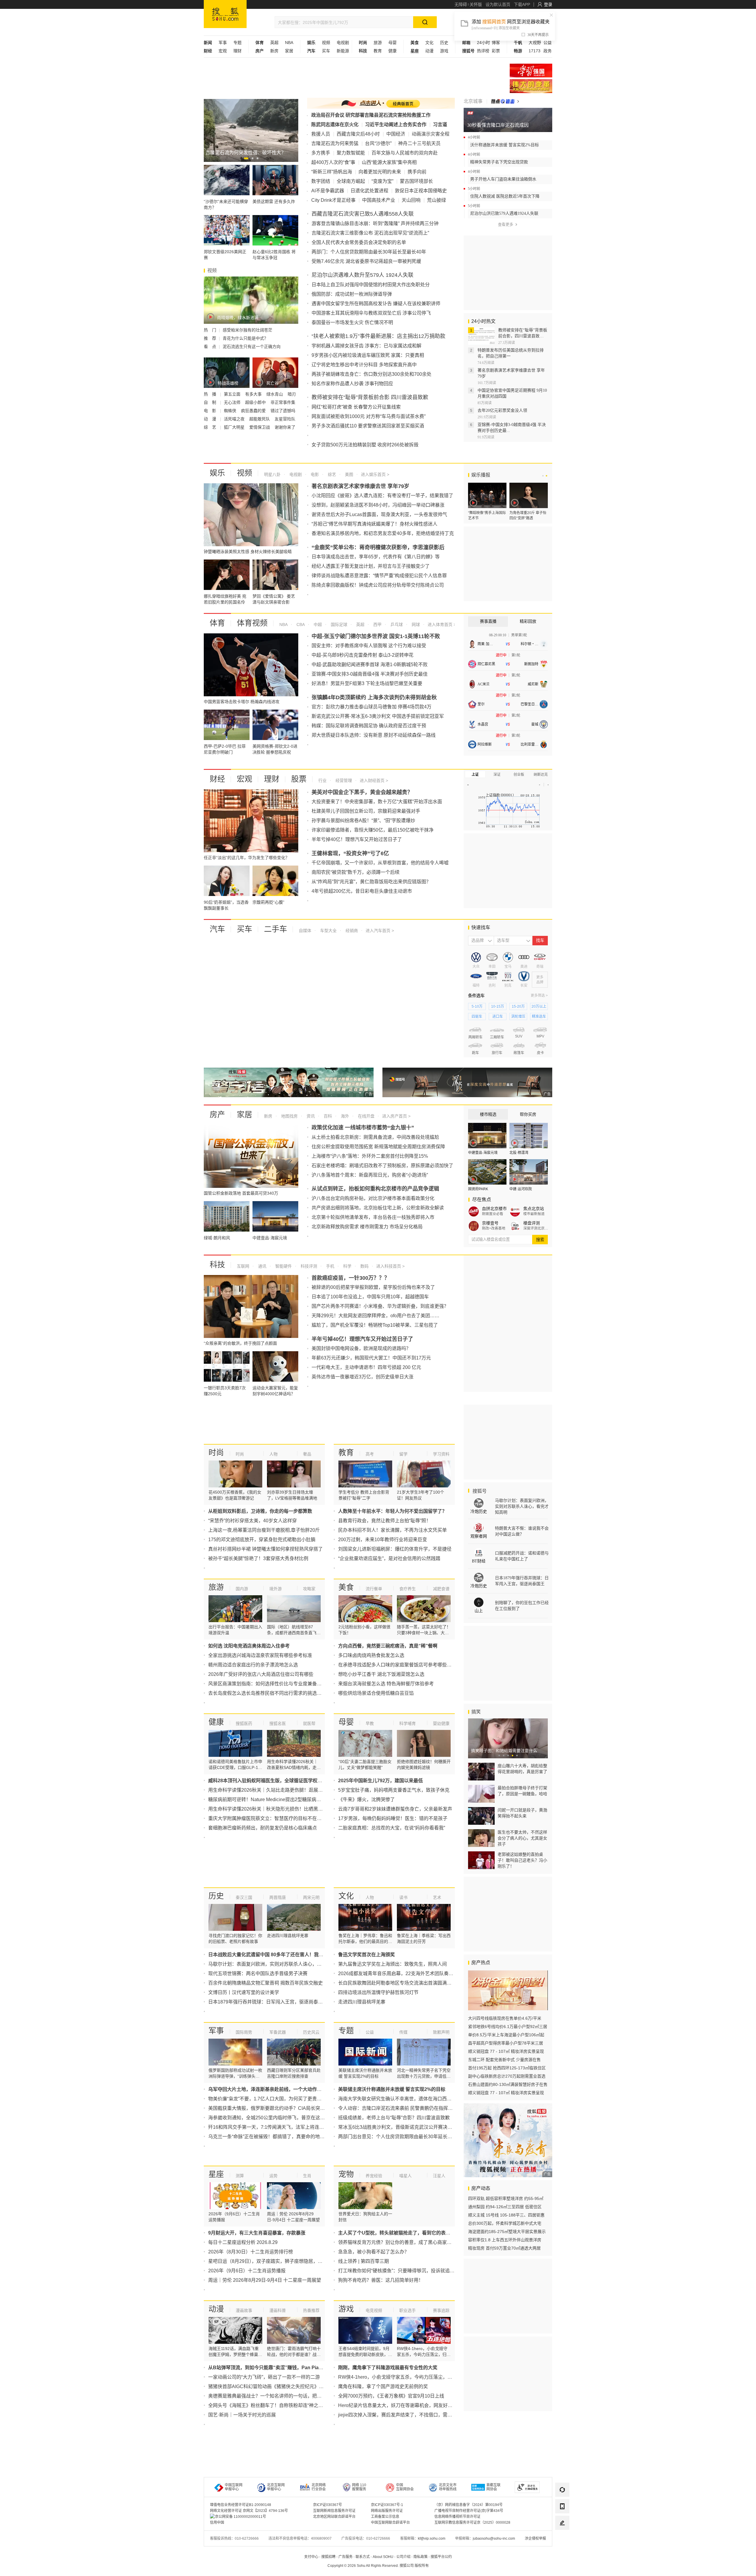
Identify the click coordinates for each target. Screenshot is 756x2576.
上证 (475, 775)
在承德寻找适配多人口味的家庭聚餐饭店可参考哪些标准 (397, 1665)
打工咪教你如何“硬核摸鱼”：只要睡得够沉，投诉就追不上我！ (403, 2271)
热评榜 (483, 51)
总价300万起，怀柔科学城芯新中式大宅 (505, 2223)
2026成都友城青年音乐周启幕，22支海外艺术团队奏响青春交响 (405, 1974)
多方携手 (321, 153)
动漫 (429, 51)
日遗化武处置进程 (369, 191)
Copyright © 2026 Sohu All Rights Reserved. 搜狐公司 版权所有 (378, 2566)
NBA (289, 43)
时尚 (216, 1453)
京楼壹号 (490, 1223)
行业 (322, 780)
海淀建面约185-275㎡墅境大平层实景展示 (507, 2232)
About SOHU (383, 2557)
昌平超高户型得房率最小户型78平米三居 (506, 2043)
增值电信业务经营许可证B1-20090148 (241, 2505)
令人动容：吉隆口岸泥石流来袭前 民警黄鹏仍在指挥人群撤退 (403, 2108)
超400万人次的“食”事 (333, 162)
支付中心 (311, 2557)
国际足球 (338, 625)
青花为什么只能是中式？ (245, 338)
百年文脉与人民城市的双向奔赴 (405, 153)
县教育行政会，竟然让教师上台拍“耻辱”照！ (384, 1521)
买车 (326, 51)
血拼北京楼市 (494, 1209)
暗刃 (292, 394)
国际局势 (244, 2032)
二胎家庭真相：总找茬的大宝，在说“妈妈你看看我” (392, 1828)
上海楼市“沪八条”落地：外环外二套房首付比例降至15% (370, 1156)
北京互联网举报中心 (276, 2487)
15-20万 (518, 1006)
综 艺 (211, 427)
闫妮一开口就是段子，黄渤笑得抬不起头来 (522, 1813)
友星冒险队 (285, 419)
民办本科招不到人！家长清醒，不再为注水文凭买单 (392, 1530)
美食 (346, 1587)
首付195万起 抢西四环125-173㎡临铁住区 (507, 2068)
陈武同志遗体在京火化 (335, 125)
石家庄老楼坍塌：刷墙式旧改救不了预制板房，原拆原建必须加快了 (382, 1166)
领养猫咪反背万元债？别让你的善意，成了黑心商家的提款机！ (404, 2242)
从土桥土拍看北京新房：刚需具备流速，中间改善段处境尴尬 (375, 1137)
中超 (317, 625)
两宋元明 (311, 1897)
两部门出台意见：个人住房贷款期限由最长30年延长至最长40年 (405, 2137)
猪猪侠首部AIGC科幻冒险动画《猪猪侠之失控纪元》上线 (268, 2386)
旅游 (378, 43)
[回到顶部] (562, 2539)
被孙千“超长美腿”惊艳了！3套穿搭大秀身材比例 (258, 1558)
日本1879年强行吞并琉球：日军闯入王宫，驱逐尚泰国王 (268, 2002)
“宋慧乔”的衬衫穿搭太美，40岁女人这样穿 (252, 1521)
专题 (237, 43)
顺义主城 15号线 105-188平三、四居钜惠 (506, 2215)
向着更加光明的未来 (380, 172)
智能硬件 (283, 1266)
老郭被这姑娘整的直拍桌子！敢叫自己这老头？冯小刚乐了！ (522, 1860)
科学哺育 (408, 1723)
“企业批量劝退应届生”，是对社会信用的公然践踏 (389, 1558)
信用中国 (217, 2523)
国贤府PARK (478, 1189)
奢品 (307, 1454)
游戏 (444, 51)
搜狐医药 (244, 1723)
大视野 (535, 43)
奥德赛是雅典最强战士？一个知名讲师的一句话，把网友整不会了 (277, 2396)
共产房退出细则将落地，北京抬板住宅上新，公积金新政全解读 (378, 1208)
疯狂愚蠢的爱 (254, 411)
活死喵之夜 (235, 419)
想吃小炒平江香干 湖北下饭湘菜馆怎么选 (381, 1674)
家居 (289, 51)
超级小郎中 (256, 402)
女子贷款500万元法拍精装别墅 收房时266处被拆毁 (365, 445)
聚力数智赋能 (351, 153)
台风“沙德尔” (378, 143)
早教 (370, 1723)
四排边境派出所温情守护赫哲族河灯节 (378, 1992)
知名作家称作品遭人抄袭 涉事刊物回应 (352, 384)
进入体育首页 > (441, 625)
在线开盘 (366, 1116)
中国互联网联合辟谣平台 (390, 2523)
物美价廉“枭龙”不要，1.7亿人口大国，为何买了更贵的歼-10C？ (275, 2099)
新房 (274, 51)
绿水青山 (275, 394)
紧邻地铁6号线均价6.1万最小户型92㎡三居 (508, 2027)
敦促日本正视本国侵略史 (421, 191)
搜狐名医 (278, 1723)
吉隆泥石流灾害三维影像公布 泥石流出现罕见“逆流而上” (370, 233)
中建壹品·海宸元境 (483, 1153)
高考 (370, 1454)
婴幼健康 (441, 1723)
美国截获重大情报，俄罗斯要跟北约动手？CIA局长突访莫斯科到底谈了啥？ (288, 2108)
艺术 (437, 1897)
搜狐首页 (225, 14)
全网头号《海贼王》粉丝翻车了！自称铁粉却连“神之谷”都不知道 (276, 2405)
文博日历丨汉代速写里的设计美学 (244, 1992)
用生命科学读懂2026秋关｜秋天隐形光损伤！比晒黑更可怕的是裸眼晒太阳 (287, 1809)
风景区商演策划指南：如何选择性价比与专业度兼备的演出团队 (274, 1684)
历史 (444, 43)
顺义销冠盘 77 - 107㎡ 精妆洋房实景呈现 (506, 2051)
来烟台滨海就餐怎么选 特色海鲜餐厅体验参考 (386, 1684)
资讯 (310, 1116)
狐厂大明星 (235, 427)
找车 (540, 940)
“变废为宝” (382, 181)
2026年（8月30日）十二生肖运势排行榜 (251, 2252)
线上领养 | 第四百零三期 (364, 2261)
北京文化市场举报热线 (448, 2487)
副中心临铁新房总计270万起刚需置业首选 (507, 2076)
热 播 (211, 394)
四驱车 (477, 1017)
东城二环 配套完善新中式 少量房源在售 (504, 2060)
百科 (327, 1116)
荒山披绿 (436, 200)
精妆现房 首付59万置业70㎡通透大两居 (504, 2248)
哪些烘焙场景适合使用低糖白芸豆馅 (376, 1693)
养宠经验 (374, 2176)
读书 (403, 1897)
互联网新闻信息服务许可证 (334, 2511)
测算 (240, 2176)
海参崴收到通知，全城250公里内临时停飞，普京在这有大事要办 (276, 2118)
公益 (548, 43)
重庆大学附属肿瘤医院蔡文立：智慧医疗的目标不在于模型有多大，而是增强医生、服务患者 (305, 1818)
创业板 (519, 775)
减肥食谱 (441, 1589)
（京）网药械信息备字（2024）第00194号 (469, 2505)
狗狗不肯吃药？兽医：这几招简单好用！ (381, 2280)
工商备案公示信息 (385, 2517)
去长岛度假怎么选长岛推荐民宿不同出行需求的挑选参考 (267, 1693)
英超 (274, 43)
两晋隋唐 (278, 1897)
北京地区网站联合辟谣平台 (334, 2517)
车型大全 (328, 931)
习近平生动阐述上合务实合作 (396, 125)
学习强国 (531, 70)
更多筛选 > (539, 996)
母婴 (392, 43)
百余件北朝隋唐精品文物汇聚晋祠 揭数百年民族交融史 (265, 1983)
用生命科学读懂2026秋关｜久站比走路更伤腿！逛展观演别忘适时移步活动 (287, 1790)
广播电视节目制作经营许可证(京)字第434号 (469, 2511)
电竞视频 (374, 2310)
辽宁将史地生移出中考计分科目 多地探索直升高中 (364, 365)
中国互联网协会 (405, 2487)
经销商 (351, 931)
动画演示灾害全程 (431, 134)
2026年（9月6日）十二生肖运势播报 (247, 2271)
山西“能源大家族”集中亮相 (389, 162)
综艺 (331, 474)
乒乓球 (396, 625)
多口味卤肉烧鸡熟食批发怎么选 (371, 1655)
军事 (223, 43)
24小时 (483, 43)
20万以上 (539, 1006)
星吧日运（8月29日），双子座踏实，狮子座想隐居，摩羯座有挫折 (277, 2261)
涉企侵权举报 (535, 2538)
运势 (273, 2176)
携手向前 (417, 172)
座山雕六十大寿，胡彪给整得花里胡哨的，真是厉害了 (522, 1769)
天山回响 (411, 200)
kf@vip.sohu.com (432, 2538)
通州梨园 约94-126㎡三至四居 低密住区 (505, 2207)
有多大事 (254, 394)
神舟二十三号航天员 (419, 143)
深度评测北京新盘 (536, 1228)
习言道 (440, 125)
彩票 (496, 51)
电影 (314, 474)
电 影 (211, 411)
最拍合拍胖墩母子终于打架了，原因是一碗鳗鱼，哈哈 (522, 1791)
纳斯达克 (541, 775)
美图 (348, 474)
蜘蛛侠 (231, 411)
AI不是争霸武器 (328, 191)
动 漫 (211, 419)
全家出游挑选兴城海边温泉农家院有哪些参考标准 (260, 1655)
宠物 (346, 2174)
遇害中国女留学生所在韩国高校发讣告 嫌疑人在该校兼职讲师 (376, 304)
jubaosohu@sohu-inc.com (494, 2538)
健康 (392, 51)
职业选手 (408, 2310)
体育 (217, 623)
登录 (548, 4)
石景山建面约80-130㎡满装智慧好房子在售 (508, 2084)
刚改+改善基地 (494, 1228)
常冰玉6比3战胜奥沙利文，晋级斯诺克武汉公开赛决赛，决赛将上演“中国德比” (420, 2127)
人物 (273, 1454)
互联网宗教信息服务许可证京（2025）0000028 (472, 2523)
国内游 (242, 1589)
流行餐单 (374, 1589)
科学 (347, 1266)
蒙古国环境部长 (416, 181)
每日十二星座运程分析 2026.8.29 (243, 2242)
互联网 (243, 1266)
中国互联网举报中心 (234, 2487)
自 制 (211, 402)
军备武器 (278, 2032)
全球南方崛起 (351, 181)
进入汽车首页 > (380, 931)
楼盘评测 (532, 1223)
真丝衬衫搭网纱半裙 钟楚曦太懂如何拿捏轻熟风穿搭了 (265, 1549)
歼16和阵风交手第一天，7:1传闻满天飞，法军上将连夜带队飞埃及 (278, 2127)
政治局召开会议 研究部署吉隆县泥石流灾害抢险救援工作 (371, 115)
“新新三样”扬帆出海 (332, 172)
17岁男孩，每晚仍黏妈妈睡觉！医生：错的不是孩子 (393, 1818)
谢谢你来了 (285, 427)
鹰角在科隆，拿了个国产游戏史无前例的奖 (383, 2386)
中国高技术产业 (379, 200)
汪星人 (439, 2176)
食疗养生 (408, 1589)
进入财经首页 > (374, 780)
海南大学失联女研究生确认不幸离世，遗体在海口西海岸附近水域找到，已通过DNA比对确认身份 (440, 2099)
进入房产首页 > (396, 1116)
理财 (237, 51)
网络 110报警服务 (359, 2487)
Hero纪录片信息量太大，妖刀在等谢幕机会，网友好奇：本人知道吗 (409, 2405)
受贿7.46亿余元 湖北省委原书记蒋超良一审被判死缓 (366, 261)
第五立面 (233, 394)
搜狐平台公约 (441, 2557)
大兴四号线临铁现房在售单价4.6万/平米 (505, 2018)
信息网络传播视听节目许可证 (457, 2517)
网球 (415, 625)
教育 (378, 51)
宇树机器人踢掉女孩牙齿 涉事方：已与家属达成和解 (366, 346)
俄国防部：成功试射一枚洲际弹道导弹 (352, 294)
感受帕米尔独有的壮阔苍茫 (247, 330)
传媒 (403, 2032)
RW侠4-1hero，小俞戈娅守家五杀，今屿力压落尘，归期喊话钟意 (407, 2377)
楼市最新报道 (534, 1214)
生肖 (307, 2176)
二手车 (276, 929)
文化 (429, 43)
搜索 (540, 1240)
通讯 (262, 1266)
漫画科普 (278, 2310)
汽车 (217, 929)
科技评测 (308, 1266)
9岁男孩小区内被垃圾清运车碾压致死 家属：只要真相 (368, 355)
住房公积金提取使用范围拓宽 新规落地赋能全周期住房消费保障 (378, 1147)
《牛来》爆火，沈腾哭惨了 (366, 1800)
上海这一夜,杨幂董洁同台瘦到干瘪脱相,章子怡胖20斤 (264, 1530)
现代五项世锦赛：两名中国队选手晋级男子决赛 (258, 1974)
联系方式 (363, 2557)
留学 (403, 1454)
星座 (216, 2174)
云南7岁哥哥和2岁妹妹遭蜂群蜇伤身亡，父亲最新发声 (395, 1809)
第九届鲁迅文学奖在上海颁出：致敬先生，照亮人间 (392, 1964)
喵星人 (405, 2176)
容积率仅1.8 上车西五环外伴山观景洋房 (505, 2240)
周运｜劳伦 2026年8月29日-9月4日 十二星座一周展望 (265, 2280)
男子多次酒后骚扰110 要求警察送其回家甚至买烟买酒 (368, 426)
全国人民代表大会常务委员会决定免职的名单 (359, 242)
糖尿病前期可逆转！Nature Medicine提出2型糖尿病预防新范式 (274, 1800)
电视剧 (343, 43)
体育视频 (252, 623)
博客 (496, 43)
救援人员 (321, 134)
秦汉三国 (244, 1897)
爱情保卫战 (260, 427)
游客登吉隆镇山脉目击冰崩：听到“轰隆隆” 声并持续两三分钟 (375, 223)
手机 (330, 1266)
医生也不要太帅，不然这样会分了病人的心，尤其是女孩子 (522, 1838)
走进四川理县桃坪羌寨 (362, 2002)
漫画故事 (244, 2310)
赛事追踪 (441, 2310)
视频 (326, 43)
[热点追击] (505, 101)
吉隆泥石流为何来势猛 (335, 143)
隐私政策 (421, 2557)
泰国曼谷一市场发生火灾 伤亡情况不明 (352, 322)
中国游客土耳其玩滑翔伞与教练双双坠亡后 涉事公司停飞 (371, 313)
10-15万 (498, 1006)
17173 (535, 51)
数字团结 (321, 181)
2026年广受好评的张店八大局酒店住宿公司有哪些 (261, 1674)
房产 (217, 1115)
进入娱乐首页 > (375, 474)
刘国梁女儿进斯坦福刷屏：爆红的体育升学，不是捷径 (395, 1549)
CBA (300, 625)
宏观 (223, 51)
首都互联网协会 (493, 2487)
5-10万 (477, 1006)
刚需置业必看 (493, 1214)
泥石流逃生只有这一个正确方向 (252, 347)
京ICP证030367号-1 (387, 2505)
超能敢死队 (260, 419)
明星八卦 (272, 474)
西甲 (377, 625)
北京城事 (473, 101)
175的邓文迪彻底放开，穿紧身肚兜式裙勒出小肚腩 (262, 1540)
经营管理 (343, 780)
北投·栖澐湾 (519, 1153)
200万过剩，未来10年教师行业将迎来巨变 (383, 1540)
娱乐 (217, 473)
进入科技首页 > (390, 1266)
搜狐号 (479, 1491)
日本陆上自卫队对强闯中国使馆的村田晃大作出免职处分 (371, 285)
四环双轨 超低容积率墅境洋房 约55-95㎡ (506, 2198)
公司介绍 (403, 2557)
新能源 (343, 51)
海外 (344, 1116)
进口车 (498, 1017)
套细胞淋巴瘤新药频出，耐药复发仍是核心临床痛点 (263, 1828)
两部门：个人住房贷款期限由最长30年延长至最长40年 (369, 252)
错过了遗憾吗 (283, 411)
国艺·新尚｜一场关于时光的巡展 (242, 2415)
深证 (497, 775)
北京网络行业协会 (319, 2487)
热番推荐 (311, 2310)
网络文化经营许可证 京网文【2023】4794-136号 (249, 2511)
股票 (299, 779)
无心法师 (233, 402)
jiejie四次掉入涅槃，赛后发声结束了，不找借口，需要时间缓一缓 (407, 2415)
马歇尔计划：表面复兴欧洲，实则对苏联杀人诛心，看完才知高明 (277, 1964)
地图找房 (289, 1116)
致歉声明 (441, 2032)
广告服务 (346, 2557)
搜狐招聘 (328, 2557)
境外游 (276, 1589)
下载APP (522, 4)
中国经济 (396, 134)
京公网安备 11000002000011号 (241, 2517)
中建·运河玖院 (521, 1189)
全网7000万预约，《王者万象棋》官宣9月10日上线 (391, 2396)
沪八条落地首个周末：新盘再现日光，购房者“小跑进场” (370, 1175)
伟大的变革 (531, 86)
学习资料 (441, 1454)
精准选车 (539, 1017)
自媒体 (305, 931)
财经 (217, 779)
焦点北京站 (534, 1209)
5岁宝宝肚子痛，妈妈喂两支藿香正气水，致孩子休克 (394, 1790)
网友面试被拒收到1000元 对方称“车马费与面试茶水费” (369, 416)
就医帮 (309, 1723)
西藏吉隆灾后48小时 (358, 134)
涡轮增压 (518, 1017)
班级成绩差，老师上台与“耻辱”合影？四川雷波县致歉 (394, 2118)
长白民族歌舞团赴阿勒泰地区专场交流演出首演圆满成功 (397, 1983)
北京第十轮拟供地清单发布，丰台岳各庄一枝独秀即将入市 (373, 1217)
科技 (217, 1265)
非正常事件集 (283, 402)
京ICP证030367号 (328, 2505)
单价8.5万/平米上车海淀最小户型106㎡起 (506, 2035)
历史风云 (311, 2032)
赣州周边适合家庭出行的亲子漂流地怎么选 (253, 1665)
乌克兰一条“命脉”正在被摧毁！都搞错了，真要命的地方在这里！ (276, 2137)
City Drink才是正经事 (333, 200)
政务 (548, 51)
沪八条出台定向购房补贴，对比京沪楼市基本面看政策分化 (373, 1198)
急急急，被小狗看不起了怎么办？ (374, 2252)
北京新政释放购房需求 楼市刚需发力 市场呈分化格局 (367, 1227)
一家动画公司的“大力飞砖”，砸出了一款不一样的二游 (264, 2377)
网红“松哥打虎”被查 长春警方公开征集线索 (356, 407)
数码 (364, 1266)
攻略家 (309, 1589)
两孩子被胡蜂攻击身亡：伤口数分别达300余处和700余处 (372, 374)
